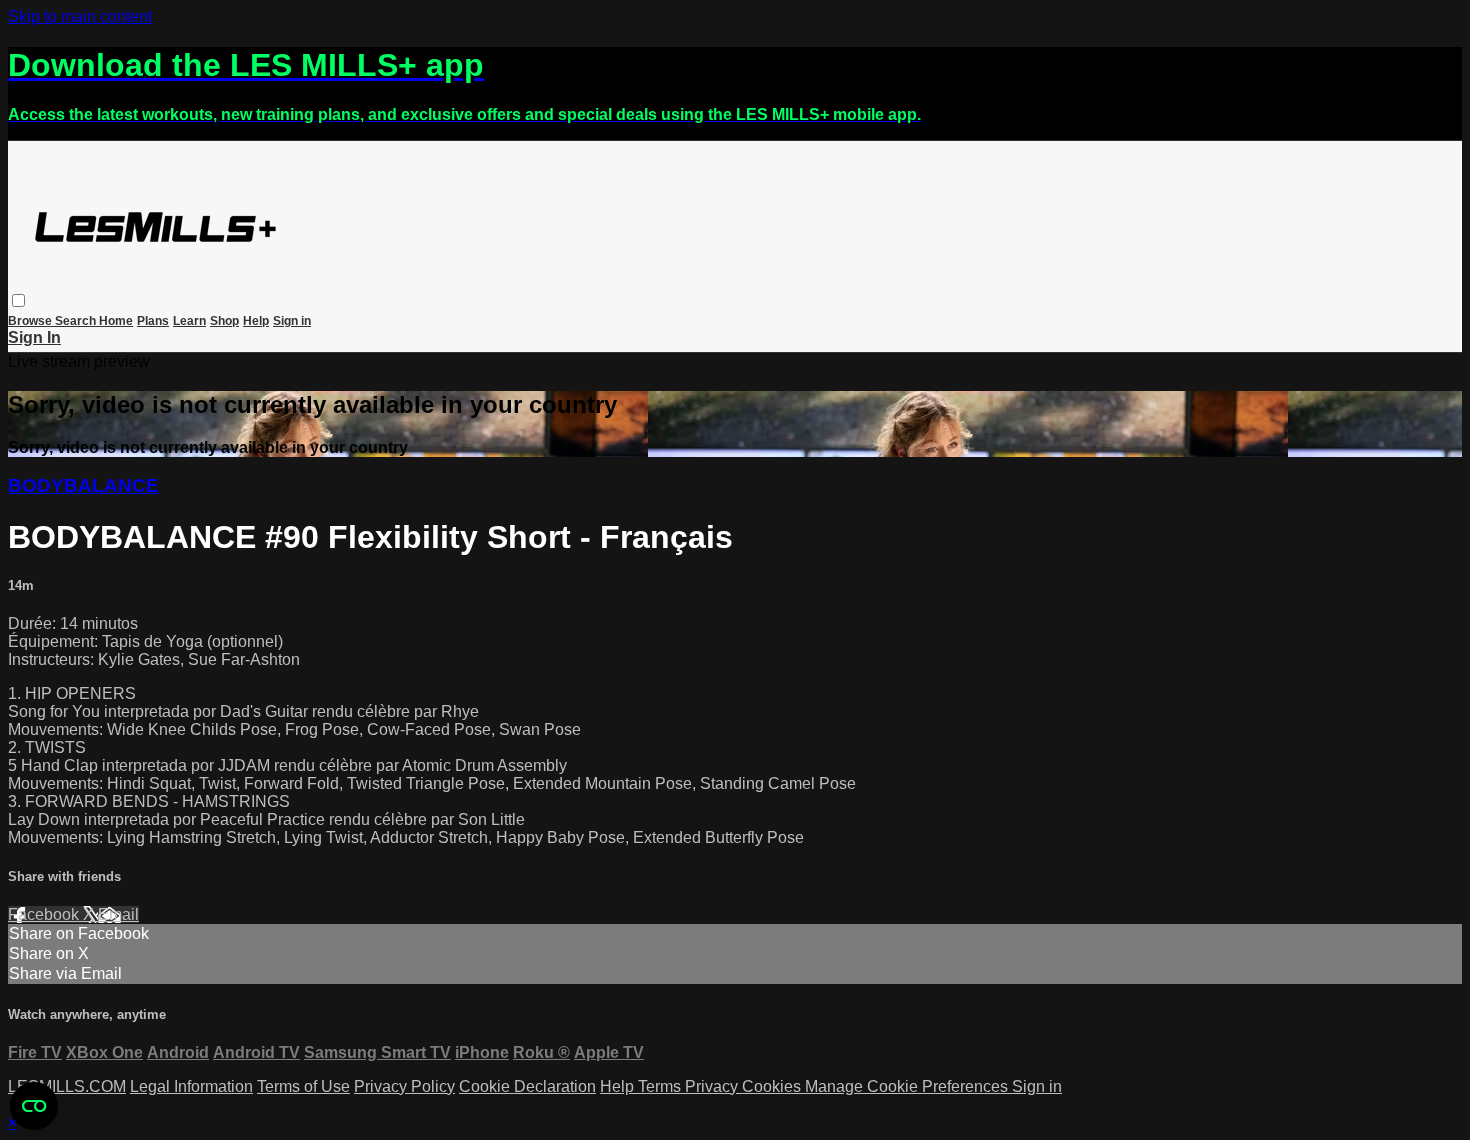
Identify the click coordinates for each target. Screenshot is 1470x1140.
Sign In (34, 337)
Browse (31, 321)
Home (116, 321)
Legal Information (191, 1086)
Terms (661, 1086)
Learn (189, 321)
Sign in (292, 321)
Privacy (713, 1086)
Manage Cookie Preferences (908, 1086)
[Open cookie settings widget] (34, 1106)
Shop (224, 321)
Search (77, 321)
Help (256, 321)
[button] (18, 300)
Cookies (773, 1086)
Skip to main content (80, 16)
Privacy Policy (404, 1086)
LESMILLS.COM (67, 1086)
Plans (153, 321)
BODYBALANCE (83, 485)
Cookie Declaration (527, 1086)
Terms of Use (303, 1086)
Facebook (45, 914)
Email (118, 914)
